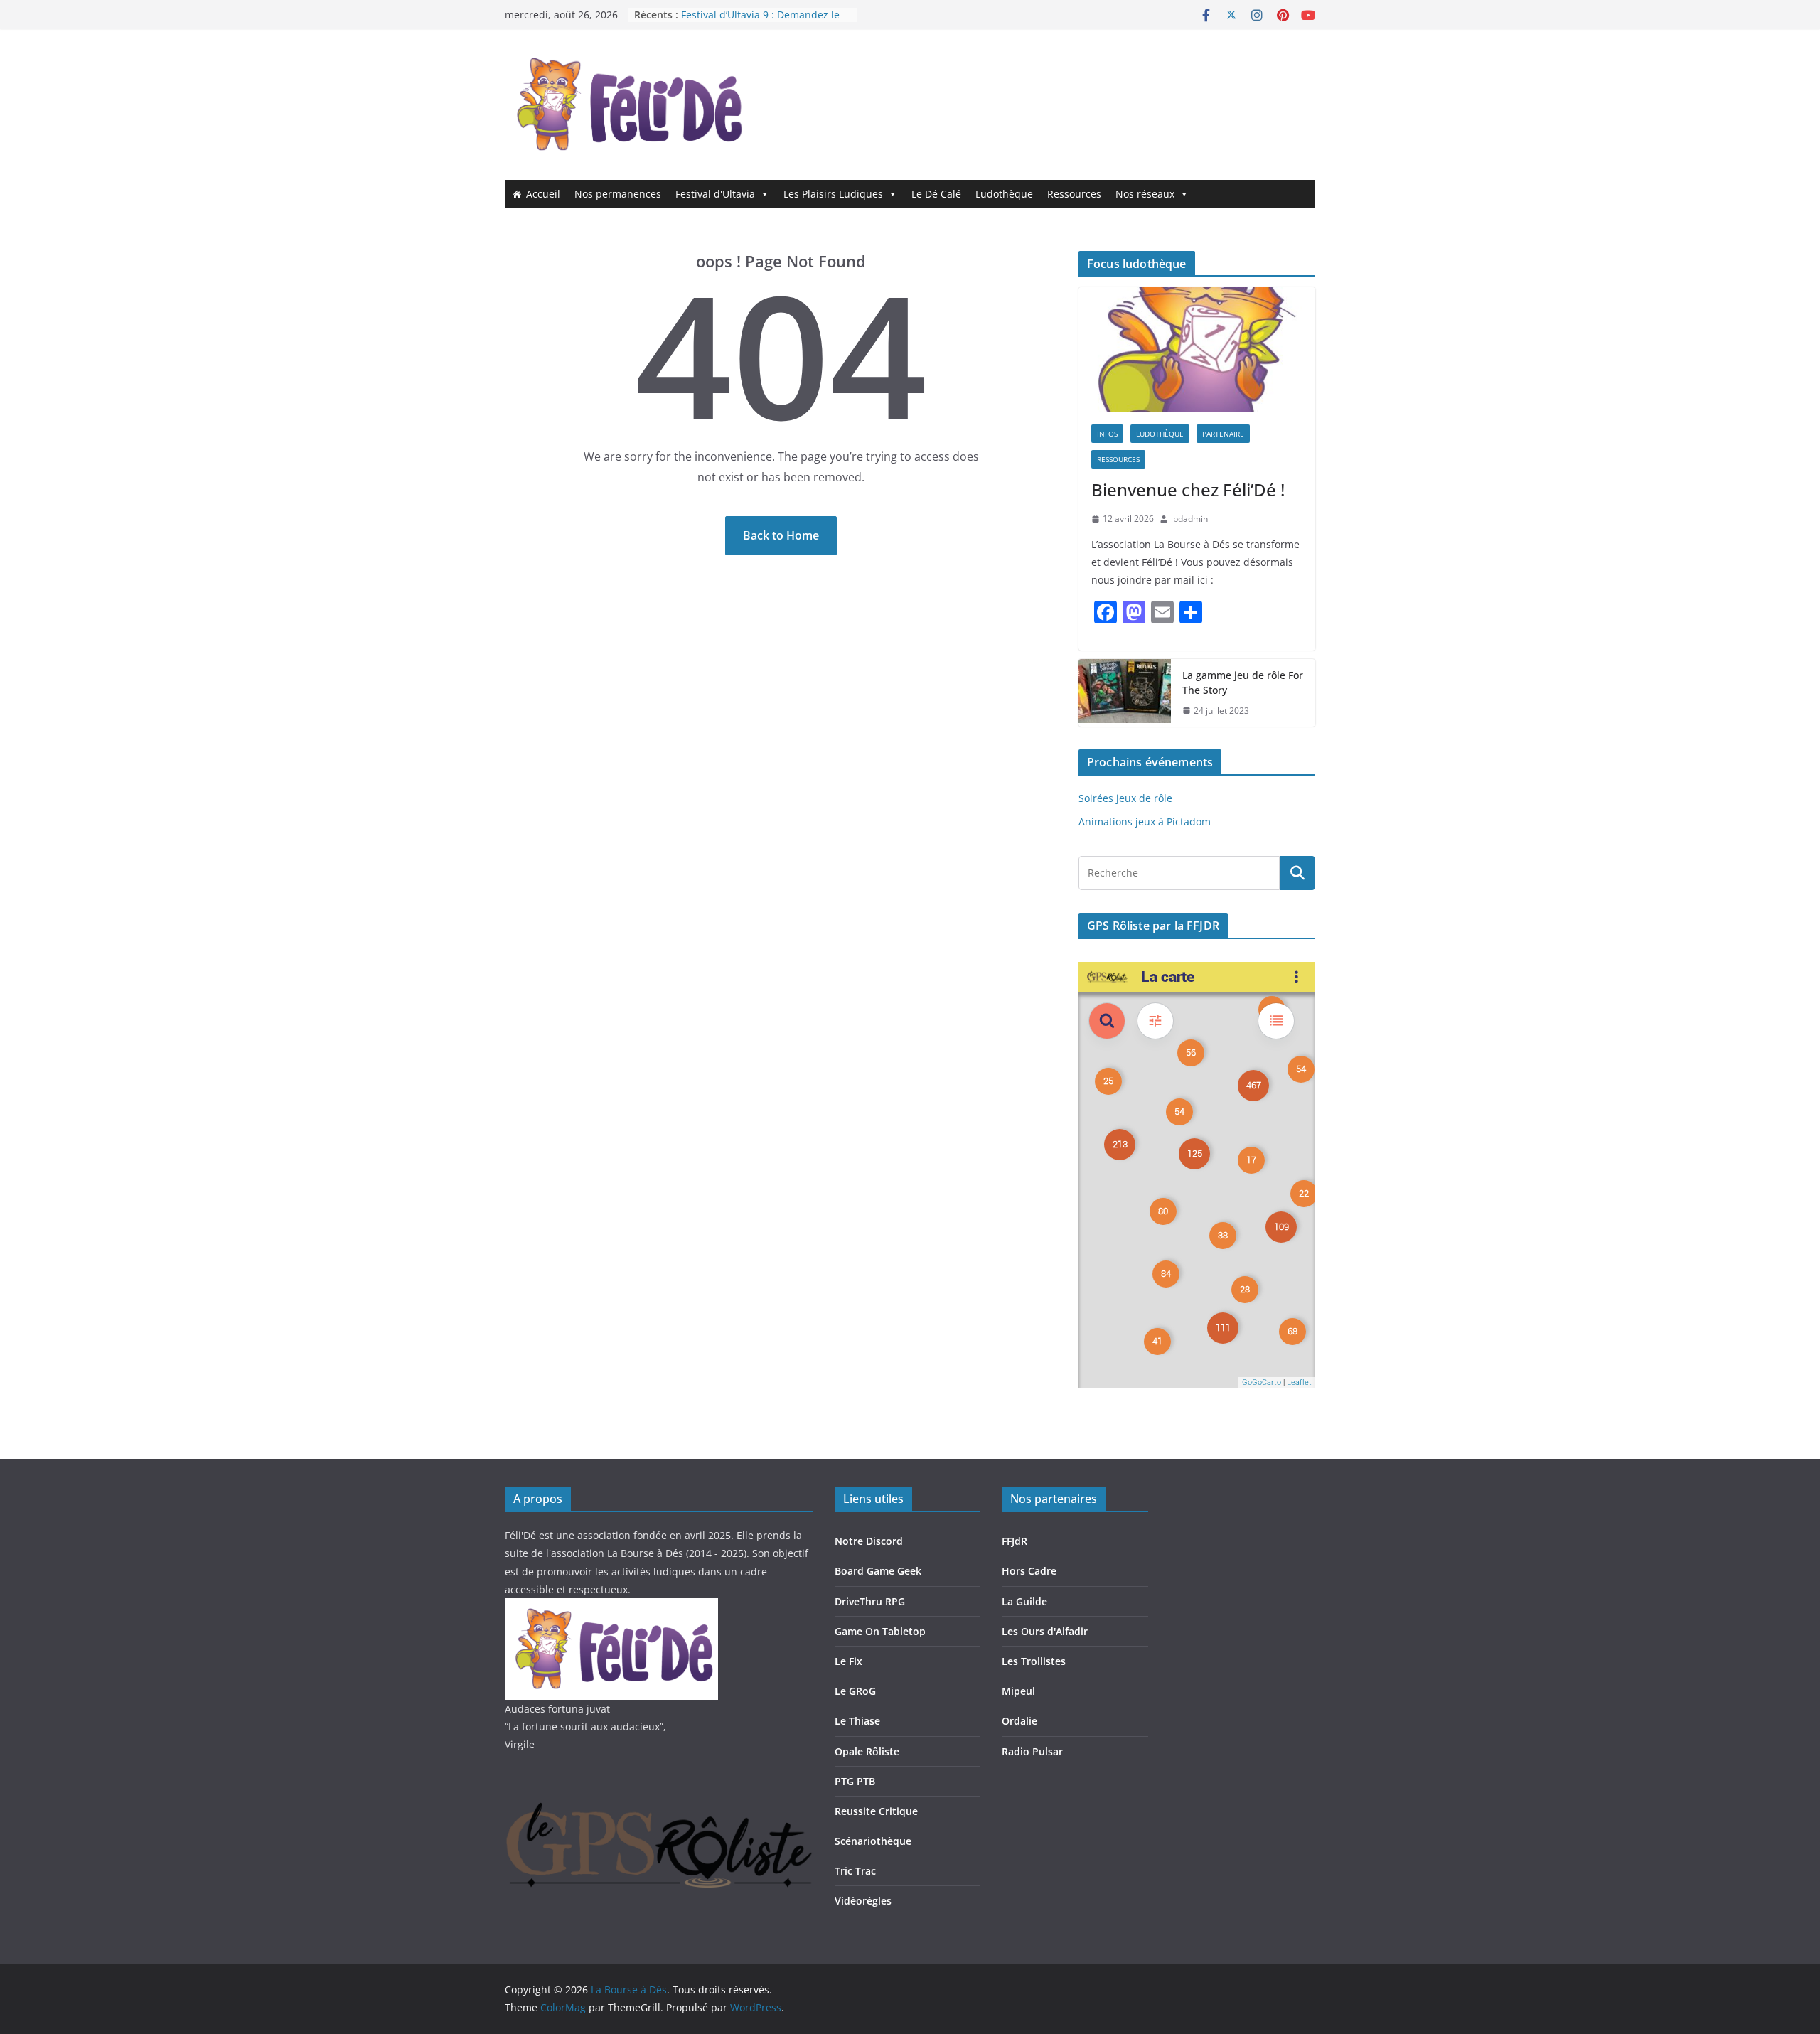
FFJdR (1015, 1541)
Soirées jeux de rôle (1125, 798)
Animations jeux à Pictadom (1145, 821)
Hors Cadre (1029, 1571)
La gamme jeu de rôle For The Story (1243, 683)
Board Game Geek (878, 1571)
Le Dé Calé (936, 194)
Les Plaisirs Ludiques (833, 194)
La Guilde (1024, 1601)
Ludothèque (1004, 194)
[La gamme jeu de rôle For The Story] (1125, 693)
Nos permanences (618, 194)
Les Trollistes (1034, 1661)
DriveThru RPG (870, 1601)
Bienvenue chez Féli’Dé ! (1188, 489)
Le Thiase (857, 1721)
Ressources (1074, 194)
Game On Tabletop (880, 1631)
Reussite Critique (876, 1811)
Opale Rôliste (867, 1751)
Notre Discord (869, 1541)
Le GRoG (855, 1691)
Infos (1107, 434)
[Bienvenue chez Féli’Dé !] (1197, 349)
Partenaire (1223, 434)
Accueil (543, 194)
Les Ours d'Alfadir (1045, 1631)
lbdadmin (1189, 519)
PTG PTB (855, 1781)
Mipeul (1018, 1691)
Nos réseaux (1145, 194)
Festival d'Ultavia (715, 194)
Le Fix (849, 1661)
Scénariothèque (873, 1841)
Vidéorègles (863, 1901)
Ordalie (1019, 1721)
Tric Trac (855, 1871)
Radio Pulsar (1032, 1751)
